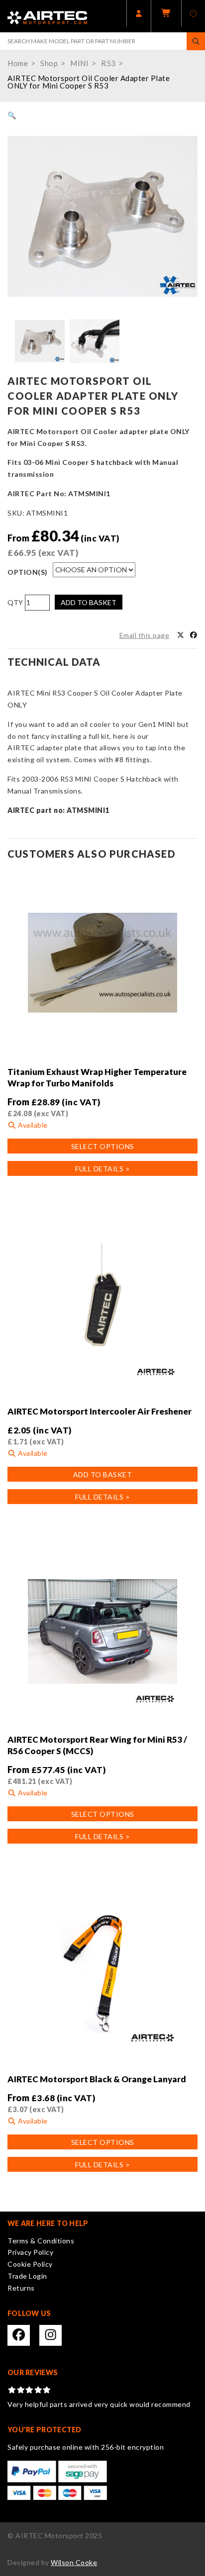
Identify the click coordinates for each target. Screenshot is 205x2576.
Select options (103, 1146)
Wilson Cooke (74, 2562)
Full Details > (102, 1169)
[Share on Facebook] (194, 635)
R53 (108, 63)
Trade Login (27, 2276)
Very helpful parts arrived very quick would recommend (99, 2404)
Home (18, 63)
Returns (21, 2288)
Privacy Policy (30, 2252)
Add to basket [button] (103, 1474)
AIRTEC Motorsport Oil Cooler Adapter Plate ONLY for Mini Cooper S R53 (89, 82)
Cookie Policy (30, 2264)
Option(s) (28, 572)
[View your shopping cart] (166, 16)
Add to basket (89, 602)
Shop (49, 63)
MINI (79, 63)
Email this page (145, 635)
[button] (12, 115)
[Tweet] (181, 635)
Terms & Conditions (41, 2241)
